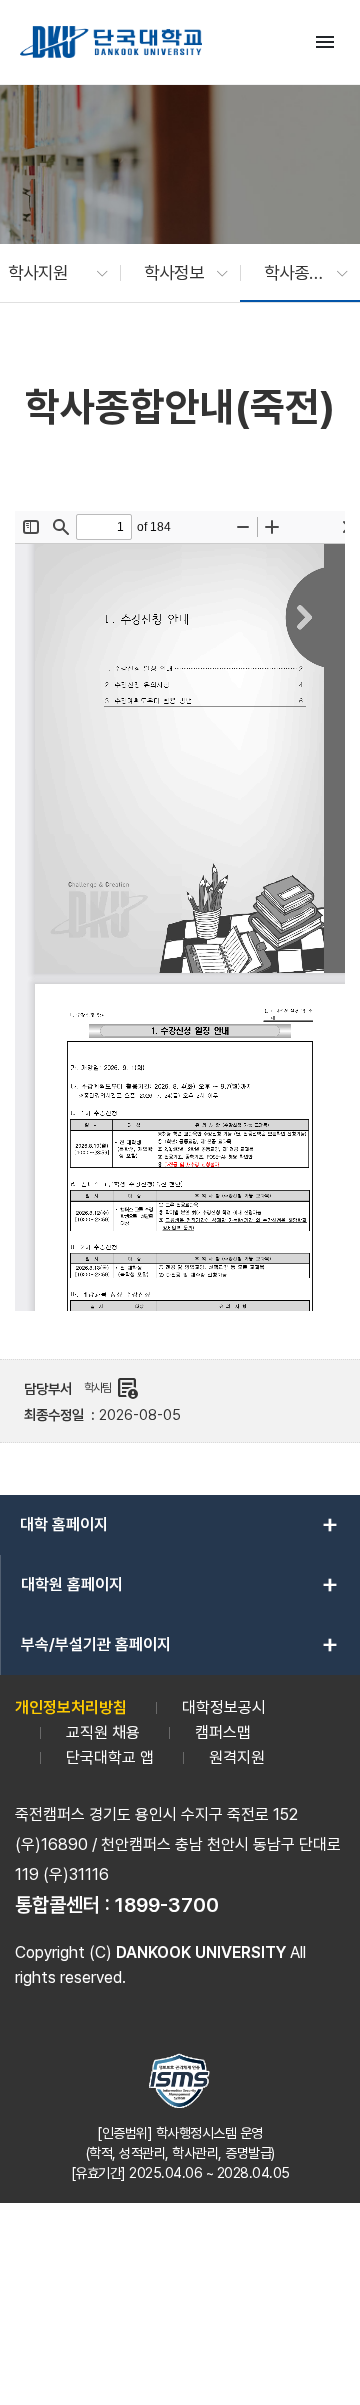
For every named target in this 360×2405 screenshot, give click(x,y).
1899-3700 (167, 1905)
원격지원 (237, 1757)
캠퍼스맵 (223, 1732)
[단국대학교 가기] (111, 42)
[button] (48, 273)
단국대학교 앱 (110, 1757)
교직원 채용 (103, 1732)
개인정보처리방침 (71, 1707)
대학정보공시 (224, 1707)
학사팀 (111, 1388)
